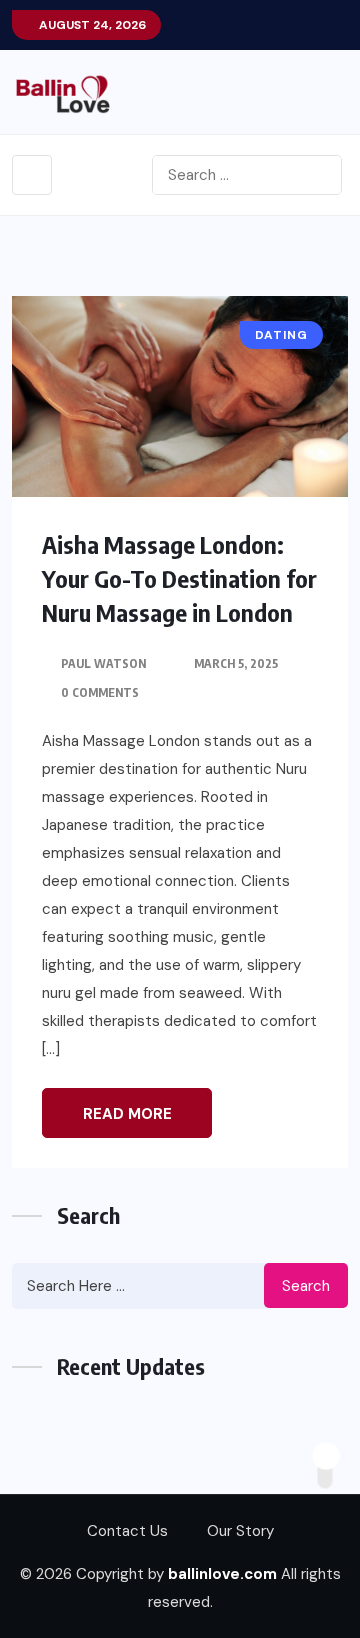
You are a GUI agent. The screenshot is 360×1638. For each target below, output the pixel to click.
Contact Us (127, 1531)
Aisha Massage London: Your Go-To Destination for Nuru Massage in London (179, 578)
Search (306, 1286)
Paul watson (103, 663)
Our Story (240, 1531)
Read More (127, 1114)
